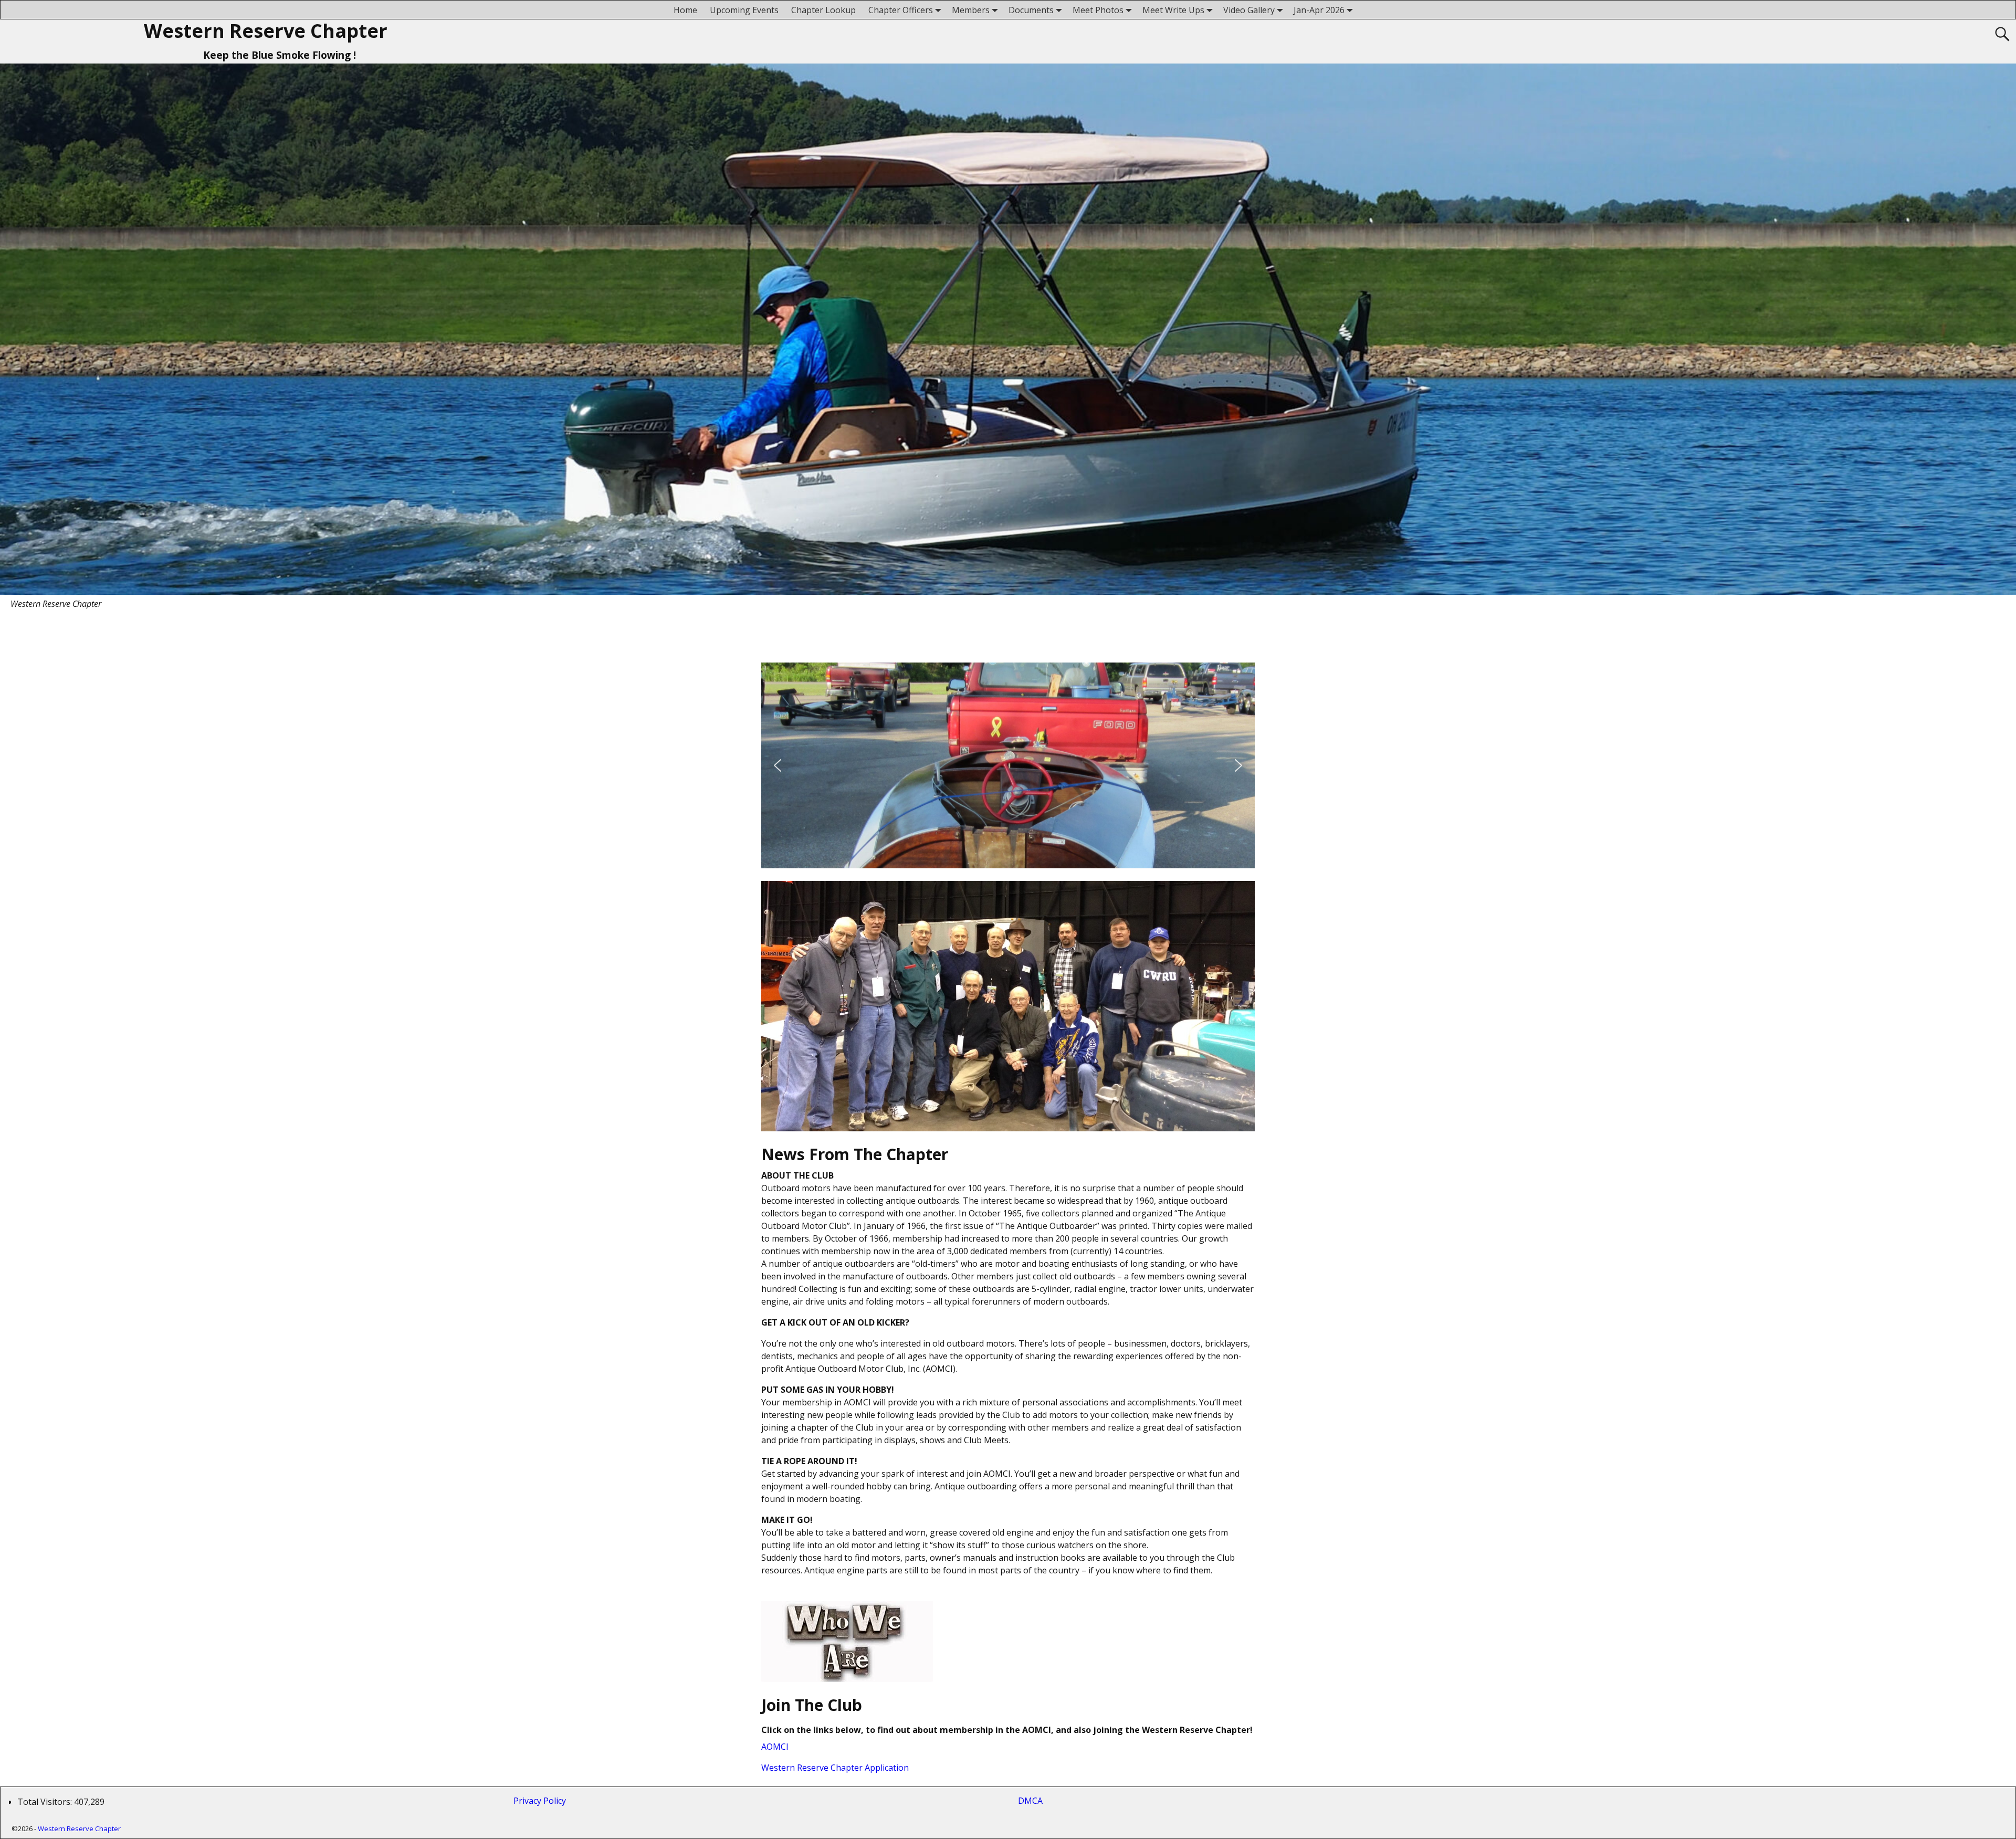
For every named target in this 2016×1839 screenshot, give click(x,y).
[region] (1008, 765)
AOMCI (775, 1747)
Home (685, 10)
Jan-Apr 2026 (1319, 10)
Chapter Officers (901, 10)
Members (971, 10)
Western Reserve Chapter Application (835, 1768)
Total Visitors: (46, 1802)
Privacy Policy (542, 1801)
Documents (1031, 10)
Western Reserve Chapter (266, 31)
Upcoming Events (744, 10)
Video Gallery (1249, 10)
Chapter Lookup (823, 10)
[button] (778, 765)
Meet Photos (1098, 10)
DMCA (1030, 1801)
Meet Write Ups (1173, 10)
